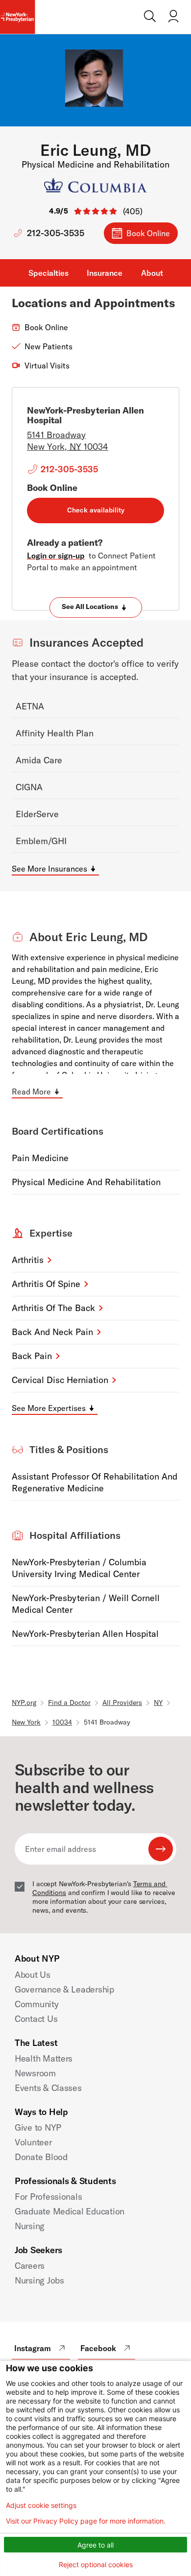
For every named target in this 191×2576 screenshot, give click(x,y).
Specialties (48, 273)
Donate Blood (41, 2157)
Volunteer (33, 2142)
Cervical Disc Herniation (60, 1380)
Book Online (148, 233)
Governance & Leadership (64, 1989)
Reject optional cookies (96, 2564)
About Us (33, 1975)
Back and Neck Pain (52, 1332)
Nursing (30, 2226)
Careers (30, 2266)
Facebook (98, 2348)
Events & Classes (48, 2088)
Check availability (96, 510)
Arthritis (28, 1260)
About (152, 273)
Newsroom (35, 2073)
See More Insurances (49, 869)
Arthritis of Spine (46, 1284)
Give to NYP (38, 2127)
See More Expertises (49, 1408)
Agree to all (95, 2545)
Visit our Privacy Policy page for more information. (86, 2521)
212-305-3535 (56, 233)
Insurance (105, 273)
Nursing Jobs (39, 2280)
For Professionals (48, 2197)
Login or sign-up (56, 556)
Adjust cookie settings (41, 2505)
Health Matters (44, 2058)
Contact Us (36, 2019)
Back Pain (32, 1356)
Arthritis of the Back (53, 1308)
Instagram (33, 2348)
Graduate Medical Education (70, 2211)
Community (37, 2004)
